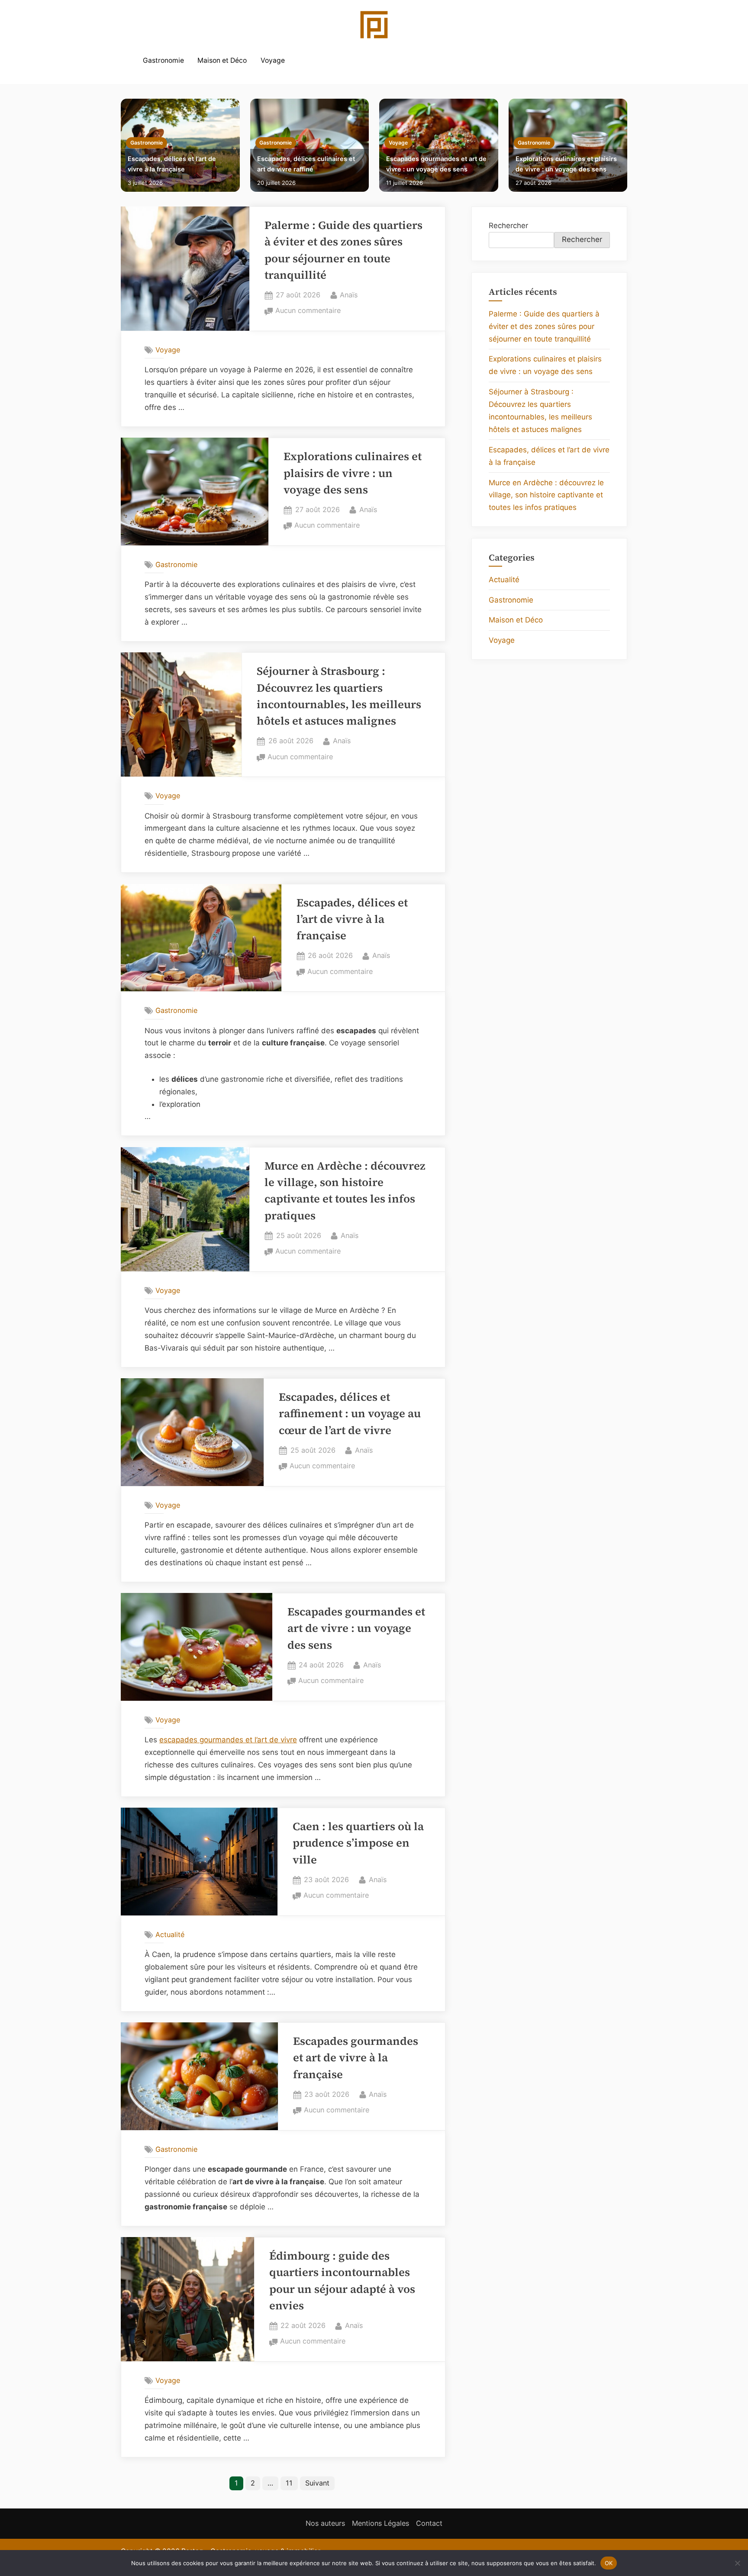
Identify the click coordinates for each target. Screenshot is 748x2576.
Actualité (170, 1934)
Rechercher (508, 226)
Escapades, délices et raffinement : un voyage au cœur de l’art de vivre (350, 1414)
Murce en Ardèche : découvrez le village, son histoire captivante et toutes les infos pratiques (546, 495)
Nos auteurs (325, 2523)
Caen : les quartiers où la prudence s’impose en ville (358, 1843)
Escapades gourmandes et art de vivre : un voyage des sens (436, 164)
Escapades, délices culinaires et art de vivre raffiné (306, 164)
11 (289, 2483)
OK (609, 2563)
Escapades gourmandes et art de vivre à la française (356, 2058)
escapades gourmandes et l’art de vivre (228, 1740)
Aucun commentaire (308, 311)
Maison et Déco (222, 60)
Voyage (273, 60)
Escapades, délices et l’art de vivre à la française (172, 164)
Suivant (317, 2483)
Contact (429, 2523)
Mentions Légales (380, 2523)
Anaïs (349, 295)
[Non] (737, 2563)
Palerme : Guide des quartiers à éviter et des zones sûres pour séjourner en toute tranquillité (544, 326)
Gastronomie (163, 60)
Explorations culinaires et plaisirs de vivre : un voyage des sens (566, 164)
